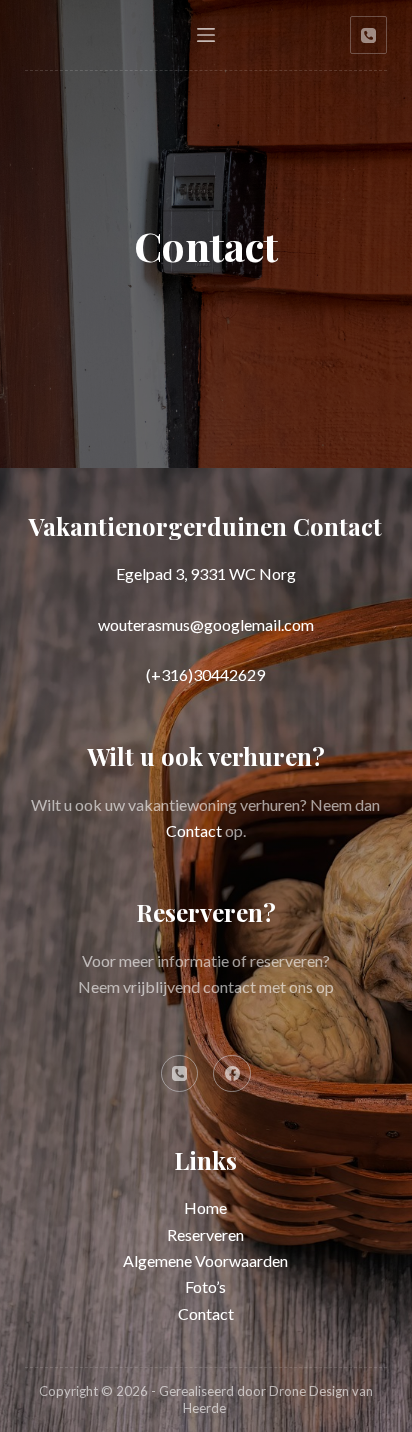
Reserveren (205, 1234)
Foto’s (205, 1286)
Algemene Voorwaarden (205, 1260)
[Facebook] (232, 1074)
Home (205, 1207)
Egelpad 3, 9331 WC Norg (206, 573)
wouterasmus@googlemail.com (206, 624)
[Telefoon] (369, 35)
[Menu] (206, 35)
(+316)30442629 (205, 674)
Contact (194, 830)
